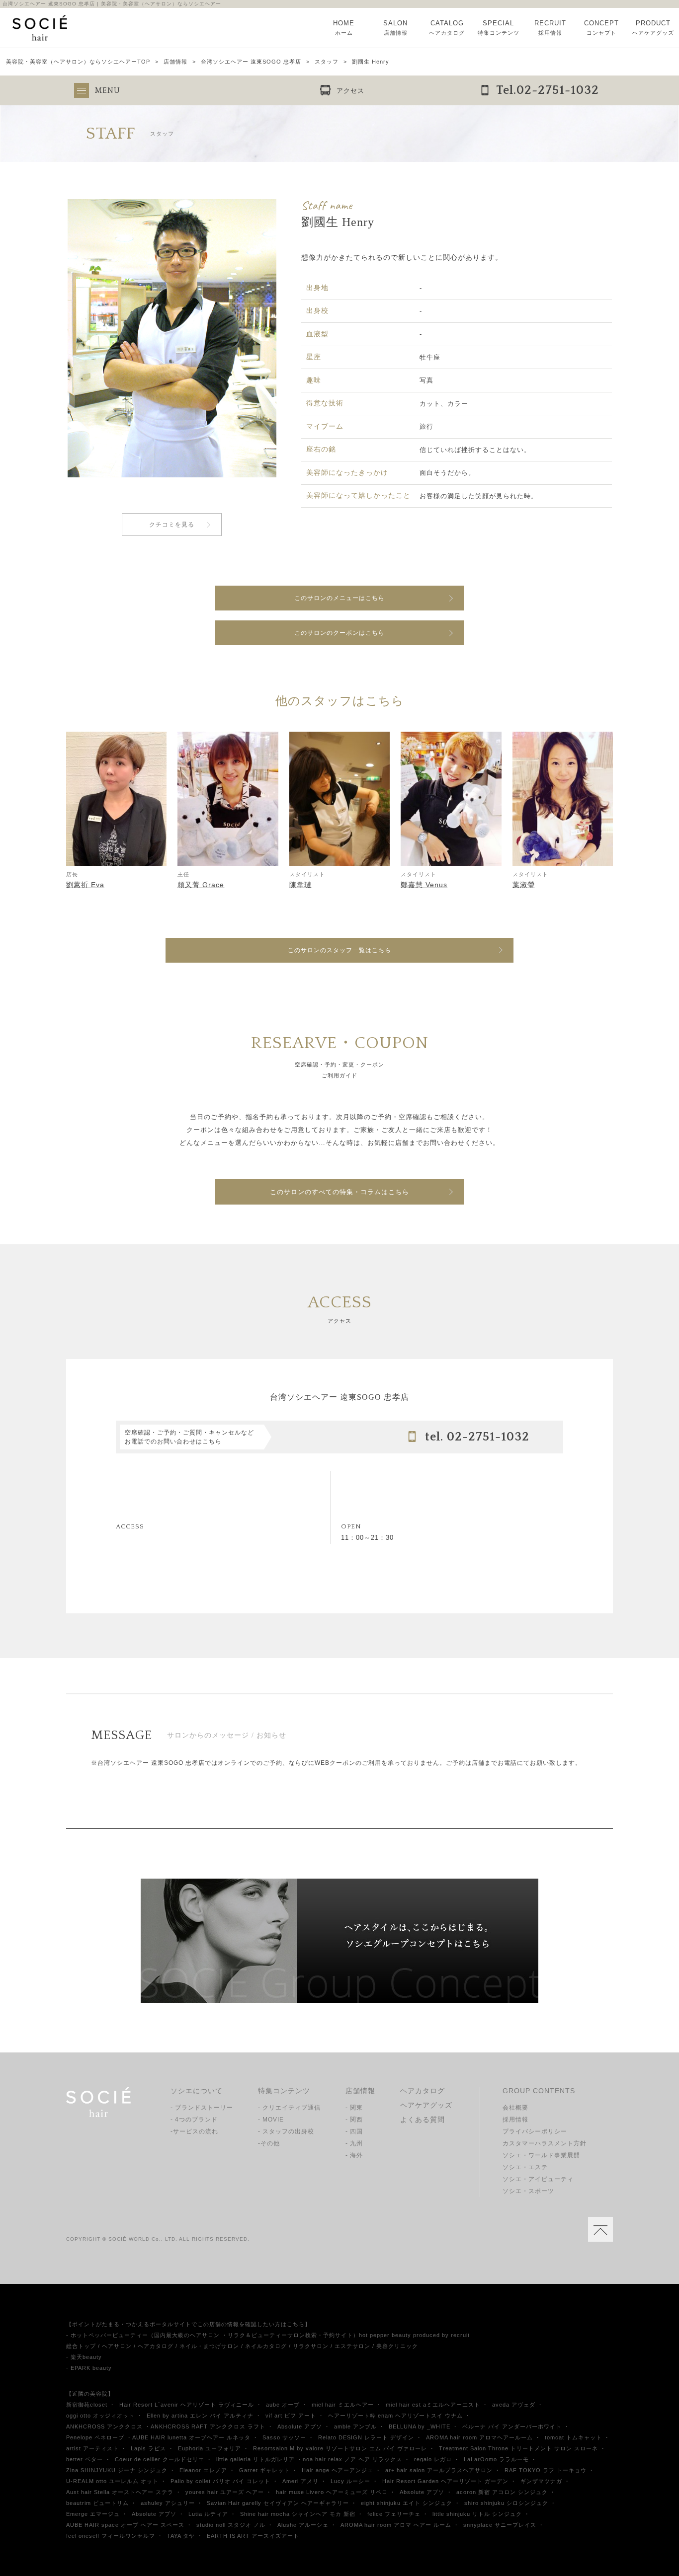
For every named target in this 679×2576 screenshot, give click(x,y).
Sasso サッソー (284, 2437)
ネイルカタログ (266, 2346)
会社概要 (515, 2108)
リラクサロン (311, 2346)
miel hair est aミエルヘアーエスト (433, 2405)
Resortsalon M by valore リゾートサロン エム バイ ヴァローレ (340, 2448)
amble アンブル (355, 2426)
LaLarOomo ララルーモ (496, 2459)
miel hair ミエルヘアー (343, 2405)
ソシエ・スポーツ (528, 2191)
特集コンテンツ (284, 2091)
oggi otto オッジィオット (100, 2416)
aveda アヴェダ (514, 2405)
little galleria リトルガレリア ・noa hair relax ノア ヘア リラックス (309, 2459)
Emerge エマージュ (93, 2514)
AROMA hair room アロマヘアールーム (479, 2437)
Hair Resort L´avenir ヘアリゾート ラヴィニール (187, 2405)
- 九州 (354, 2143)
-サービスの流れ (194, 2131)
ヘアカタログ (423, 2091)
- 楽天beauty (84, 2357)
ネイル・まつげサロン (209, 2346)
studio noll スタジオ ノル (231, 2525)
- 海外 (354, 2155)
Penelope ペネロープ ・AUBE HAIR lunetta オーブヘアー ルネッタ (158, 2437)
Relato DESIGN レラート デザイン (366, 2437)
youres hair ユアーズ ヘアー (225, 2492)
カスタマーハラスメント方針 (545, 2143)
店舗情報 (175, 62)
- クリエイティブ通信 (289, 2108)
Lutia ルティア (208, 2514)
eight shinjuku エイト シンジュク (407, 2503)
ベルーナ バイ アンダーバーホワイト (512, 2426)
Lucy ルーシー (350, 2481)
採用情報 (515, 2120)
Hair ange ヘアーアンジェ (338, 2470)
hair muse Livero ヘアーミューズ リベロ (332, 2492)
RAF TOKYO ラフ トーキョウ (546, 2470)
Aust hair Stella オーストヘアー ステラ (120, 2492)
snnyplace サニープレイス (500, 2525)
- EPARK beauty (89, 2368)
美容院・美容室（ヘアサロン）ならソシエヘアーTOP (78, 62)
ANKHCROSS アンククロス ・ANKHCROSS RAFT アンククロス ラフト (166, 2426)
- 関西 (354, 2120)
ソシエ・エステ (525, 2167)
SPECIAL (499, 28)
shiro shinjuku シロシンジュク (506, 2503)
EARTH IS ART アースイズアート (253, 2536)
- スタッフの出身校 (286, 2131)
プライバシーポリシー (535, 2131)
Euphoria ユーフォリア (210, 2448)
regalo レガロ (433, 2459)
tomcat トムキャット (573, 2437)
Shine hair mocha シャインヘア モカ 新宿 (298, 2514)
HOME (344, 28)
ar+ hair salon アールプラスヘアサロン (439, 2470)
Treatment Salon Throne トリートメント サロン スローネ (518, 2448)
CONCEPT (601, 28)
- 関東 (354, 2108)
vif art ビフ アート (291, 2416)
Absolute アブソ (300, 2426)
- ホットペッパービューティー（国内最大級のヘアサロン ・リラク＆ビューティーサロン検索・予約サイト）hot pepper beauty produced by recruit (268, 2335)
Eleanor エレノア (203, 2470)
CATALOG (447, 28)
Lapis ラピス (148, 2448)
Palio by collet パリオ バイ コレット (220, 2481)
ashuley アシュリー (168, 2503)
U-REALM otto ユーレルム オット (112, 2481)
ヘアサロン (117, 2346)
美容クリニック (397, 2346)
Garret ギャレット (264, 2470)
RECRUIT (550, 28)
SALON (395, 28)
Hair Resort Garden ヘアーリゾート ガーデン (445, 2481)
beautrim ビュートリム (97, 2503)
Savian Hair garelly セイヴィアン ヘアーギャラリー (278, 2503)
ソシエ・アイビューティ (538, 2179)
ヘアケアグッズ (426, 2105)
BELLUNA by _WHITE (420, 2426)
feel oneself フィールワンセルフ (111, 2536)
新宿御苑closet (87, 2405)
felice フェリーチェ (394, 2514)
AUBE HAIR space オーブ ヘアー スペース (125, 2525)
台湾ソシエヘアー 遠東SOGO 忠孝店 (251, 62)
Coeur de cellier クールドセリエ (160, 2459)
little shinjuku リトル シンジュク (477, 2514)
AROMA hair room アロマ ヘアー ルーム (396, 2525)
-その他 (269, 2143)
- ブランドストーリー (202, 2108)
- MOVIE (271, 2120)
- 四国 (354, 2131)
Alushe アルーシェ (303, 2525)
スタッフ (327, 62)
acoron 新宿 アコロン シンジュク (502, 2492)
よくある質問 (423, 2120)
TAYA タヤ (181, 2536)
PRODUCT (653, 28)
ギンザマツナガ (541, 2481)
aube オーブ (283, 2405)
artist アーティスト (92, 2448)
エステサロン (352, 2346)
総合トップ (81, 2346)
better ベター (85, 2459)
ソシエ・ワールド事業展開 (541, 2155)
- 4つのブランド (194, 2120)
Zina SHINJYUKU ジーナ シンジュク (117, 2470)
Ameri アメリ (300, 2481)
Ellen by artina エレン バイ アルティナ (200, 2416)
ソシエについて (197, 2091)
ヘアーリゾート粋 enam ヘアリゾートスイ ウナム (395, 2416)
